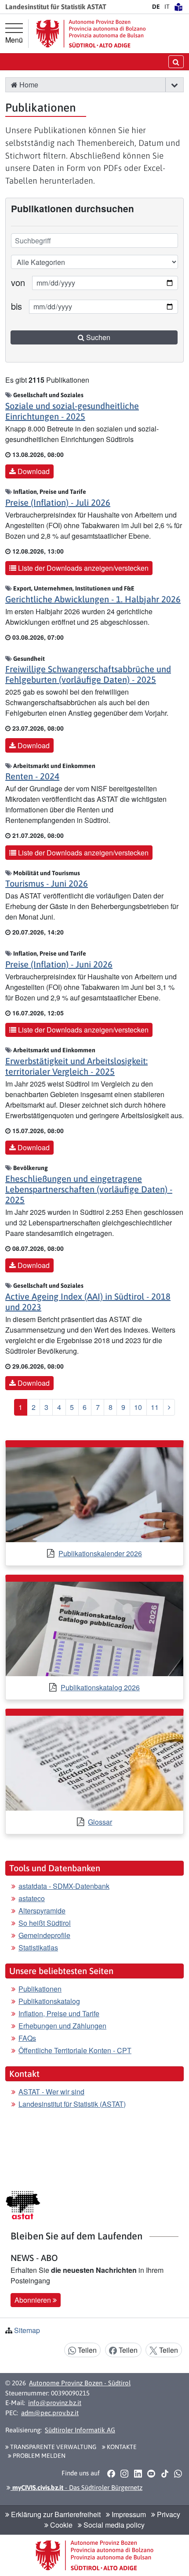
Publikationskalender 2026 (100, 1553)
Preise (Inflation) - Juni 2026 (59, 964)
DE (156, 7)
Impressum (128, 2514)
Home (28, 85)
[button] (174, 85)
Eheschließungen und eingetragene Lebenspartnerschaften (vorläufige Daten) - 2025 (89, 1189)
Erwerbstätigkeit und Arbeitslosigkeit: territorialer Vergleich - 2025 (76, 1066)
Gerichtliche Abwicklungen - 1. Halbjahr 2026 (93, 599)
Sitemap (27, 2330)
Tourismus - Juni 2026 (47, 883)
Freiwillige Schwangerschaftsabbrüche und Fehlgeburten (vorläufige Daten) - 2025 (88, 674)
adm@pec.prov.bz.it (50, 2413)
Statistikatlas (38, 1947)
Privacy (168, 2514)
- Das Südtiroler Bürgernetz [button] (76, 2487)
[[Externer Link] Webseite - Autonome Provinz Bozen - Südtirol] (91, 34)
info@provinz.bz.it (55, 2403)
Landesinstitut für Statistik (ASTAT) (72, 2104)
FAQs (27, 2038)
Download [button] (33, 471)
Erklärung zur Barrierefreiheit (55, 2514)
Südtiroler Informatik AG (80, 2430)
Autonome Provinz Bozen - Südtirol (80, 2383)
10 (138, 1407)
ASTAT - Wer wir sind (51, 2092)
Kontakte (121, 2447)
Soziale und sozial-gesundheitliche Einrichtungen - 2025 (72, 411)
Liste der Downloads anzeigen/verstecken (82, 568)
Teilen (86, 2350)
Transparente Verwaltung (53, 2447)
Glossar (100, 1822)
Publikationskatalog (49, 2001)
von (18, 282)
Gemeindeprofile (44, 1935)
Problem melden (38, 2456)
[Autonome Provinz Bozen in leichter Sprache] (178, 7)
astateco (32, 1898)
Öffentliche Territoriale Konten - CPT (75, 2050)
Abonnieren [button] (34, 2300)
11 (155, 1407)
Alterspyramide (42, 1911)
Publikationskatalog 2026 (100, 1687)
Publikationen (40, 1989)
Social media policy (113, 2525)
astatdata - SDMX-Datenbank (64, 1886)
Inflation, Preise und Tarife (59, 2013)
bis (16, 306)
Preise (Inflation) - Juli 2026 (58, 502)
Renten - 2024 (32, 776)
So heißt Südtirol (45, 1923)
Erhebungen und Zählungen (62, 2026)
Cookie (60, 2525)
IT (167, 7)
